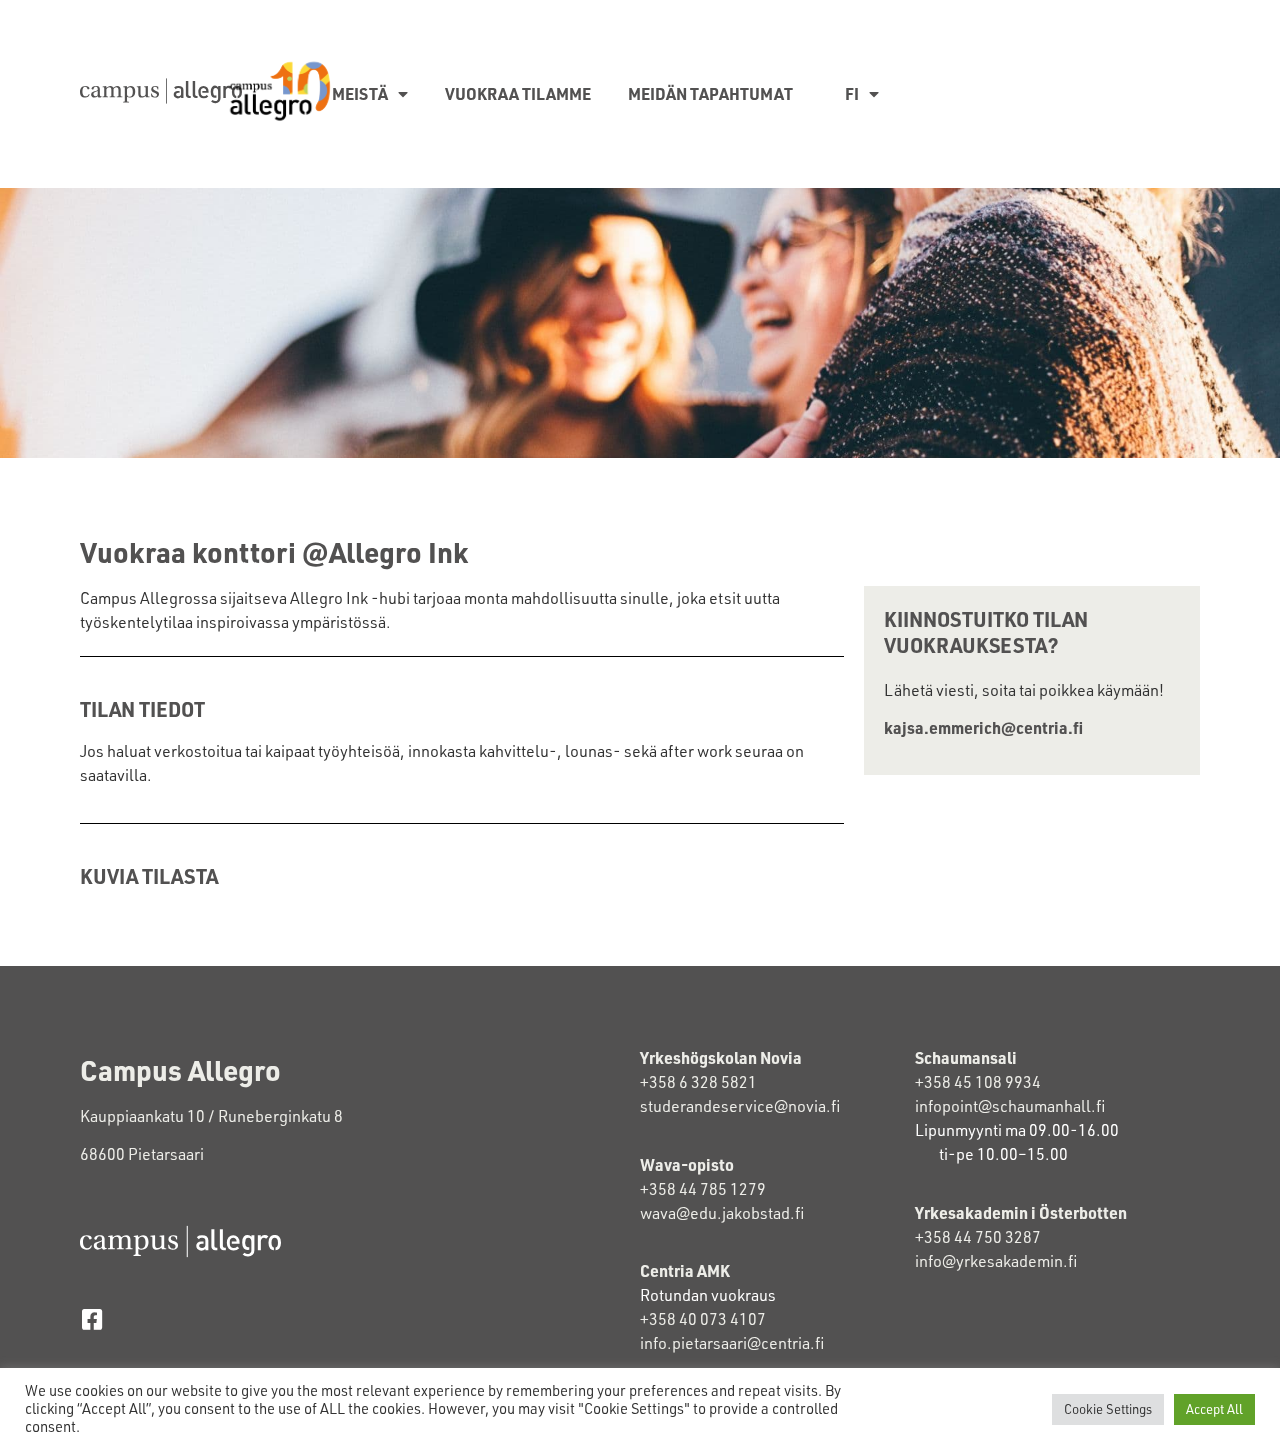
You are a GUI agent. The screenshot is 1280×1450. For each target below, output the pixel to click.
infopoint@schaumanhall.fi (1010, 1106)
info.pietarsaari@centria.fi (732, 1343)
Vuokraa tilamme (518, 93)
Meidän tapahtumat (710, 93)
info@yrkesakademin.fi (996, 1261)
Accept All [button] (1214, 1409)
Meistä (360, 93)
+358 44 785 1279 (703, 1189)
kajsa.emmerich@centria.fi (983, 727)
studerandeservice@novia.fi (741, 1106)
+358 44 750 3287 (978, 1237)
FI (852, 93)
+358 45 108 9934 (978, 1082)
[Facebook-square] (91, 1319)
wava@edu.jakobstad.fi (722, 1213)
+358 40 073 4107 (703, 1319)
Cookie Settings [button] (1108, 1409)
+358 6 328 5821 (698, 1082)
